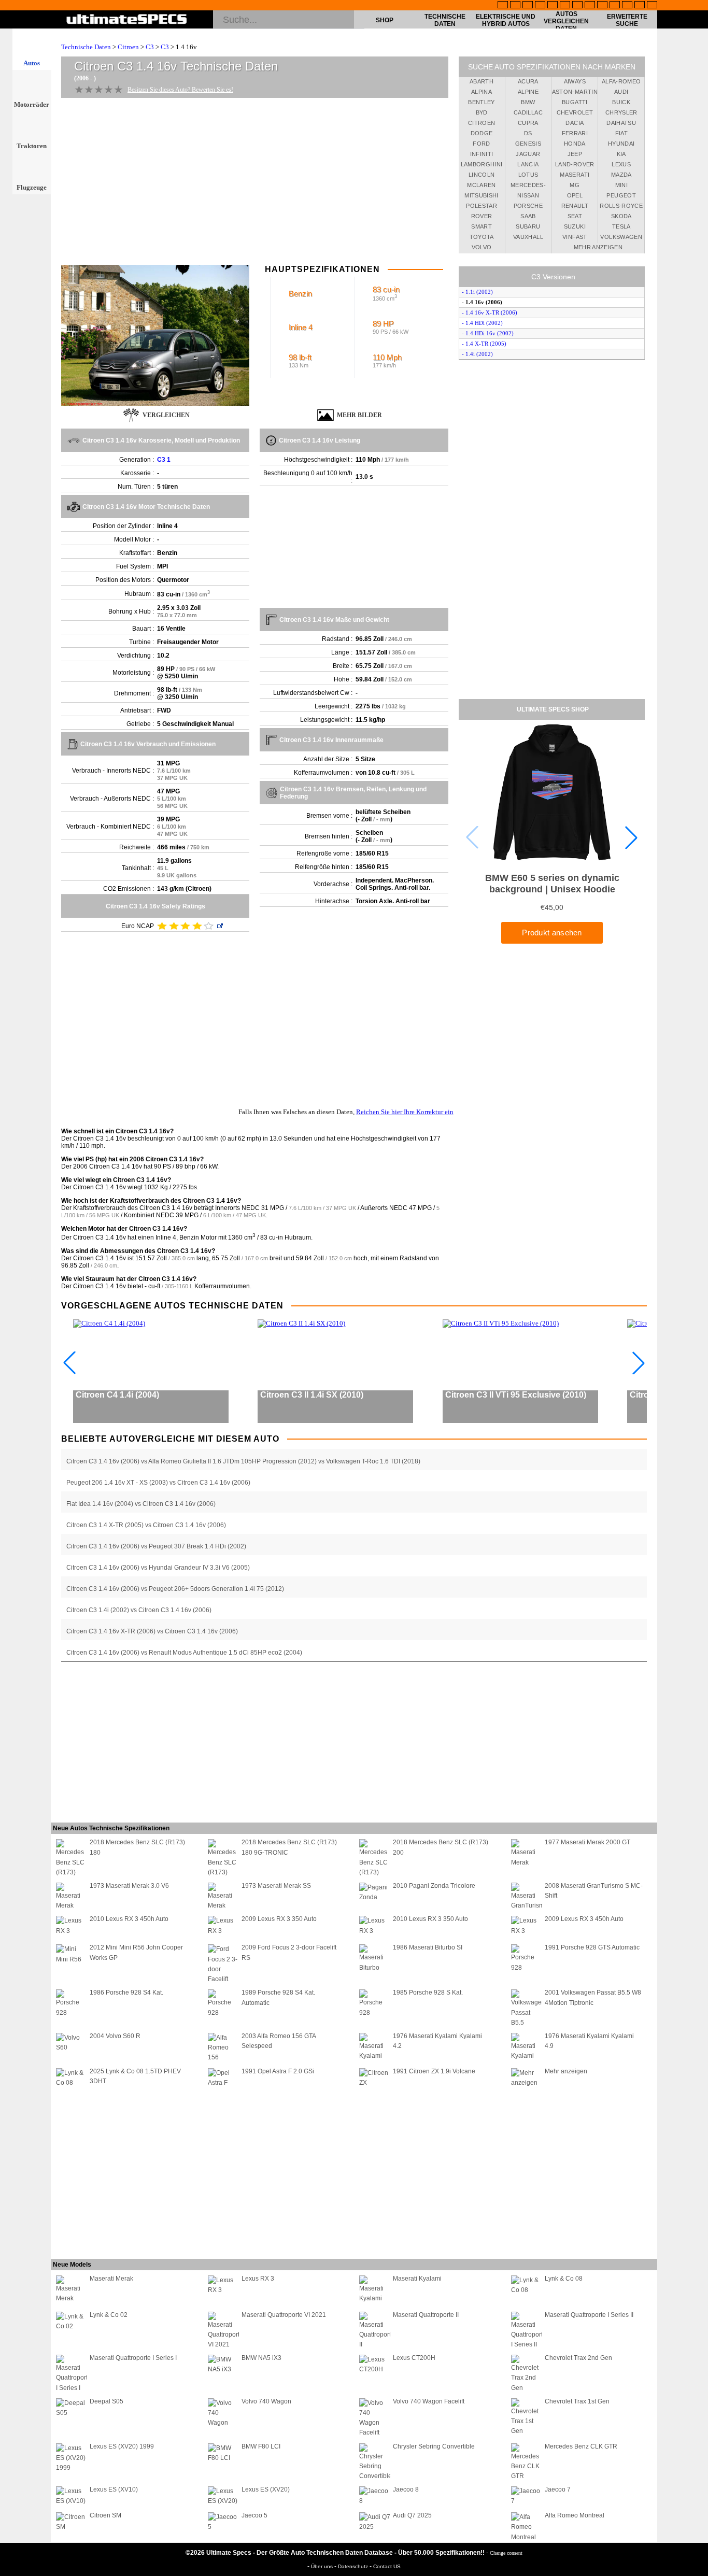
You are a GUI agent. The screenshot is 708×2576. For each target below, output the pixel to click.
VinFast (575, 237)
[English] (503, 6)
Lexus (621, 164)
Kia (621, 154)
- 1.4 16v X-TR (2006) (490, 312)
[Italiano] (590, 6)
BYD (482, 112)
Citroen (128, 47)
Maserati (575, 175)
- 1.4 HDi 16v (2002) (488, 333)
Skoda (621, 216)
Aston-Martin (575, 92)
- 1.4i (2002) (477, 354)
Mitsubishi (482, 195)
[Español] (565, 6)
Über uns (323, 2566)
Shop (385, 20)
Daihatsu (621, 123)
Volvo (482, 247)
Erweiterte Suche (627, 20)
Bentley (481, 102)
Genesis (528, 144)
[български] (602, 6)
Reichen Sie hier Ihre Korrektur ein (405, 1112)
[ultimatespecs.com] (127, 20)
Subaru (528, 226)
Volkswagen (621, 237)
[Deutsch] (528, 6)
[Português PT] (553, 6)
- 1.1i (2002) (477, 292)
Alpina (482, 92)
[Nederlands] (615, 6)
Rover (482, 216)
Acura (528, 81)
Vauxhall (528, 237)
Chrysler (621, 112)
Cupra (528, 123)
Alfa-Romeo (621, 81)
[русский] (577, 6)
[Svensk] (540, 6)
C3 (150, 47)
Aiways (575, 81)
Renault (575, 206)
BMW (528, 102)
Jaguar (528, 154)
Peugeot (621, 195)
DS (528, 133)
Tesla (621, 226)
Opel (575, 195)
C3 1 (164, 460)
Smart (482, 226)
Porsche (528, 206)
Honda (575, 144)
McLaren (481, 185)
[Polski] (627, 6)
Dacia (575, 123)
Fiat (621, 133)
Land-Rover (575, 164)
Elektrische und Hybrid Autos (506, 20)
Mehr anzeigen (598, 247)
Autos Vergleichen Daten (566, 21)
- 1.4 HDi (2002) (482, 323)
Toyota (482, 237)
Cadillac (528, 112)
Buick (621, 102)
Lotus (528, 175)
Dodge (482, 133)
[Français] (515, 6)
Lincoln (482, 175)
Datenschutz (354, 2566)
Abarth (482, 81)
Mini (621, 185)
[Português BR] (640, 6)
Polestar (482, 206)
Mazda (621, 175)
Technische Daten (445, 20)
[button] (631, 837)
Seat (575, 216)
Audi (621, 92)
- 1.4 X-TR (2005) (484, 344)
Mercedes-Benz (528, 187)
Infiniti (482, 154)
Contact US (387, 2566)
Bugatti (575, 102)
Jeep (575, 154)
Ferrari (575, 133)
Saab (528, 216)
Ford (481, 144)
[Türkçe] (652, 6)
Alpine (528, 92)
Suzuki (575, 226)
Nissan (528, 195)
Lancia (528, 164)
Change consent (506, 2553)
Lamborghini (482, 164)
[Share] (697, 658)
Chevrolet (575, 112)
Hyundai (621, 144)
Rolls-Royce (621, 206)
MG (575, 185)
